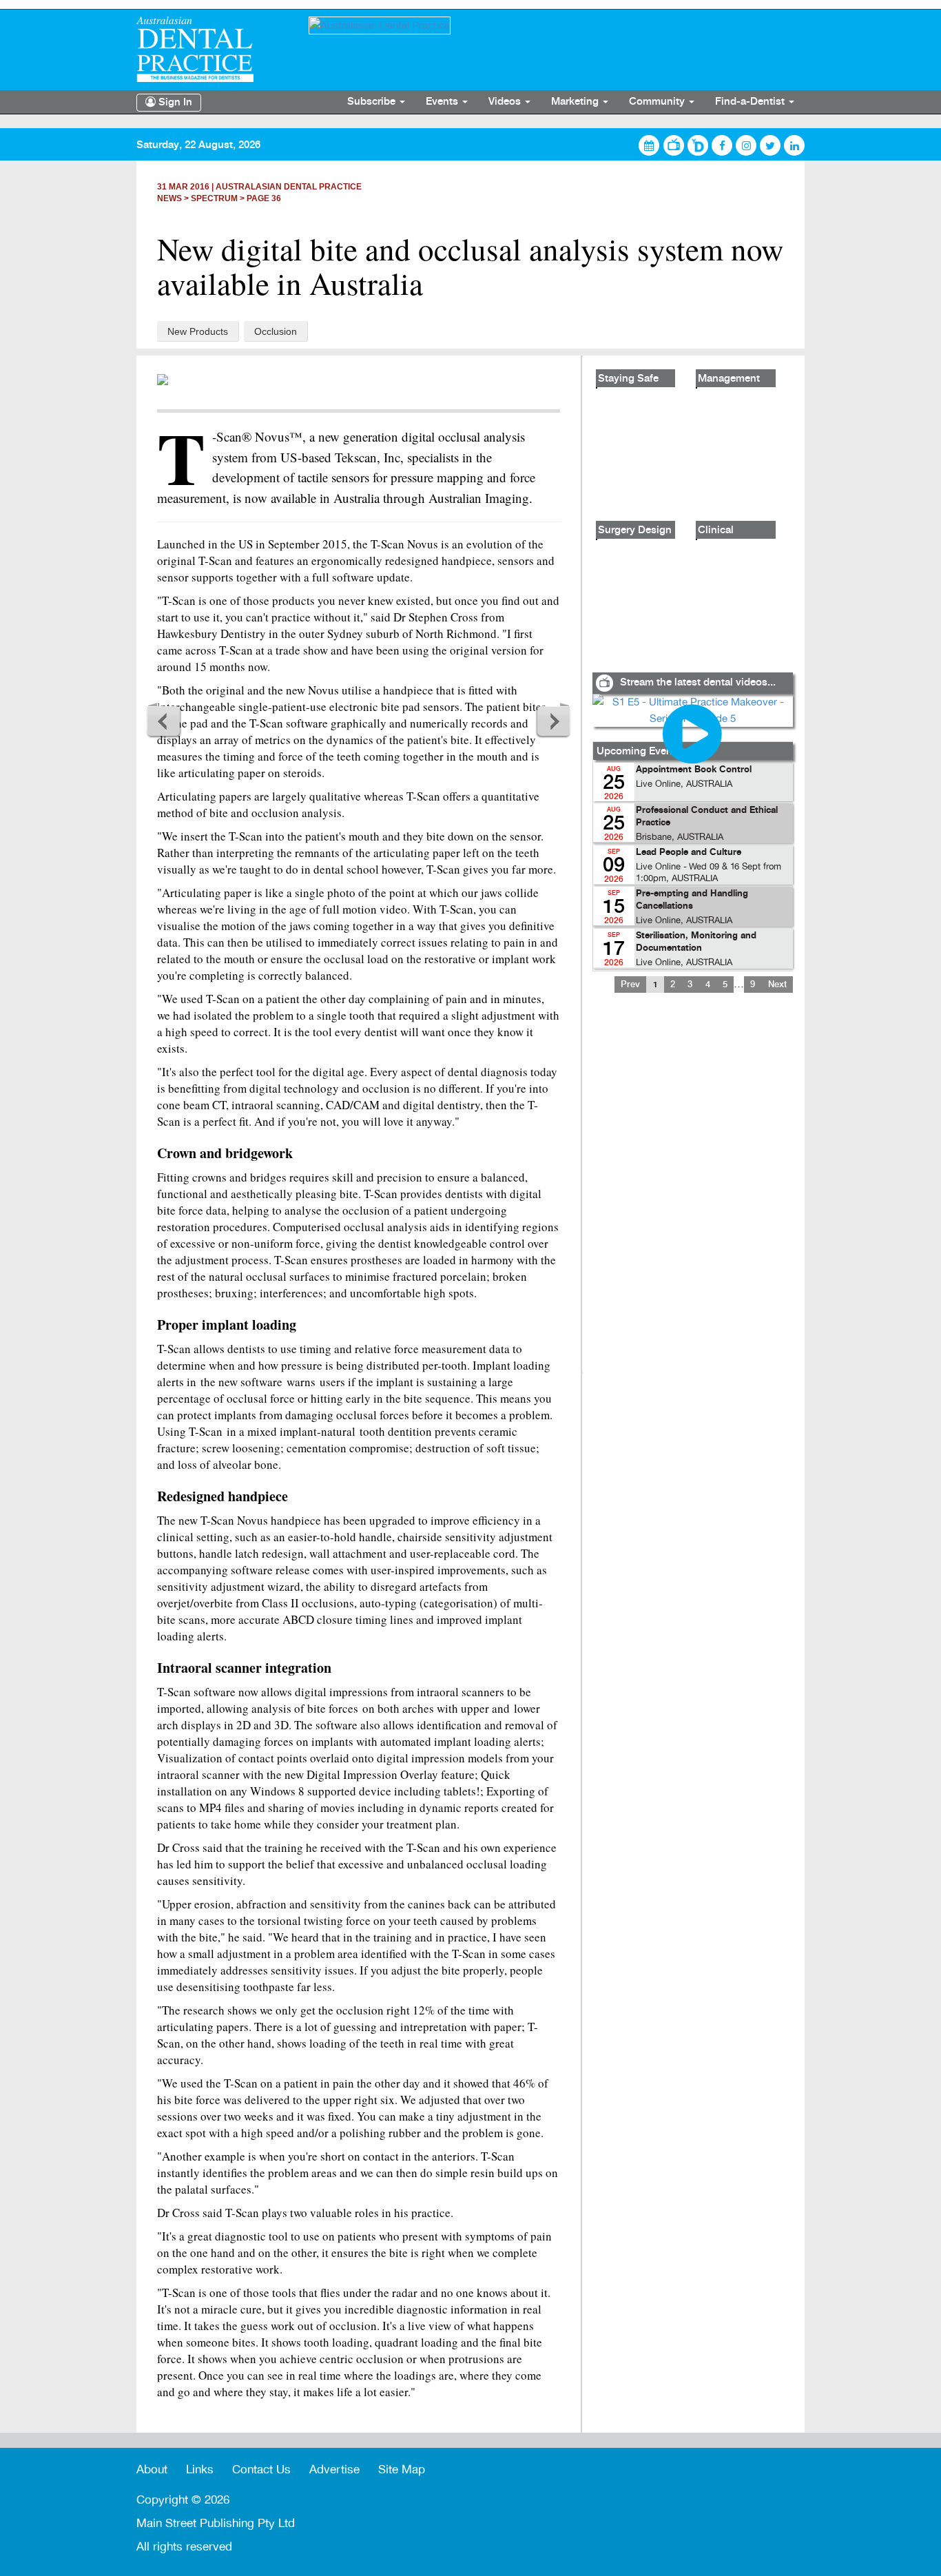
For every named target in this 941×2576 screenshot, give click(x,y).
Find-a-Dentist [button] (751, 102)
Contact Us (261, 2470)
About (152, 2470)
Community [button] (658, 102)
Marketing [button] (576, 102)
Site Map (402, 2470)
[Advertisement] (692, 1192)
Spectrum (214, 198)
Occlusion (276, 331)
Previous (164, 721)
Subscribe (373, 102)
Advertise (334, 2470)
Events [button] (443, 102)
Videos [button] (506, 102)
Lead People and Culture (689, 853)
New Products (198, 331)
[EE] (212, 49)
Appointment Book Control (694, 770)
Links (200, 2470)
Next (553, 721)
